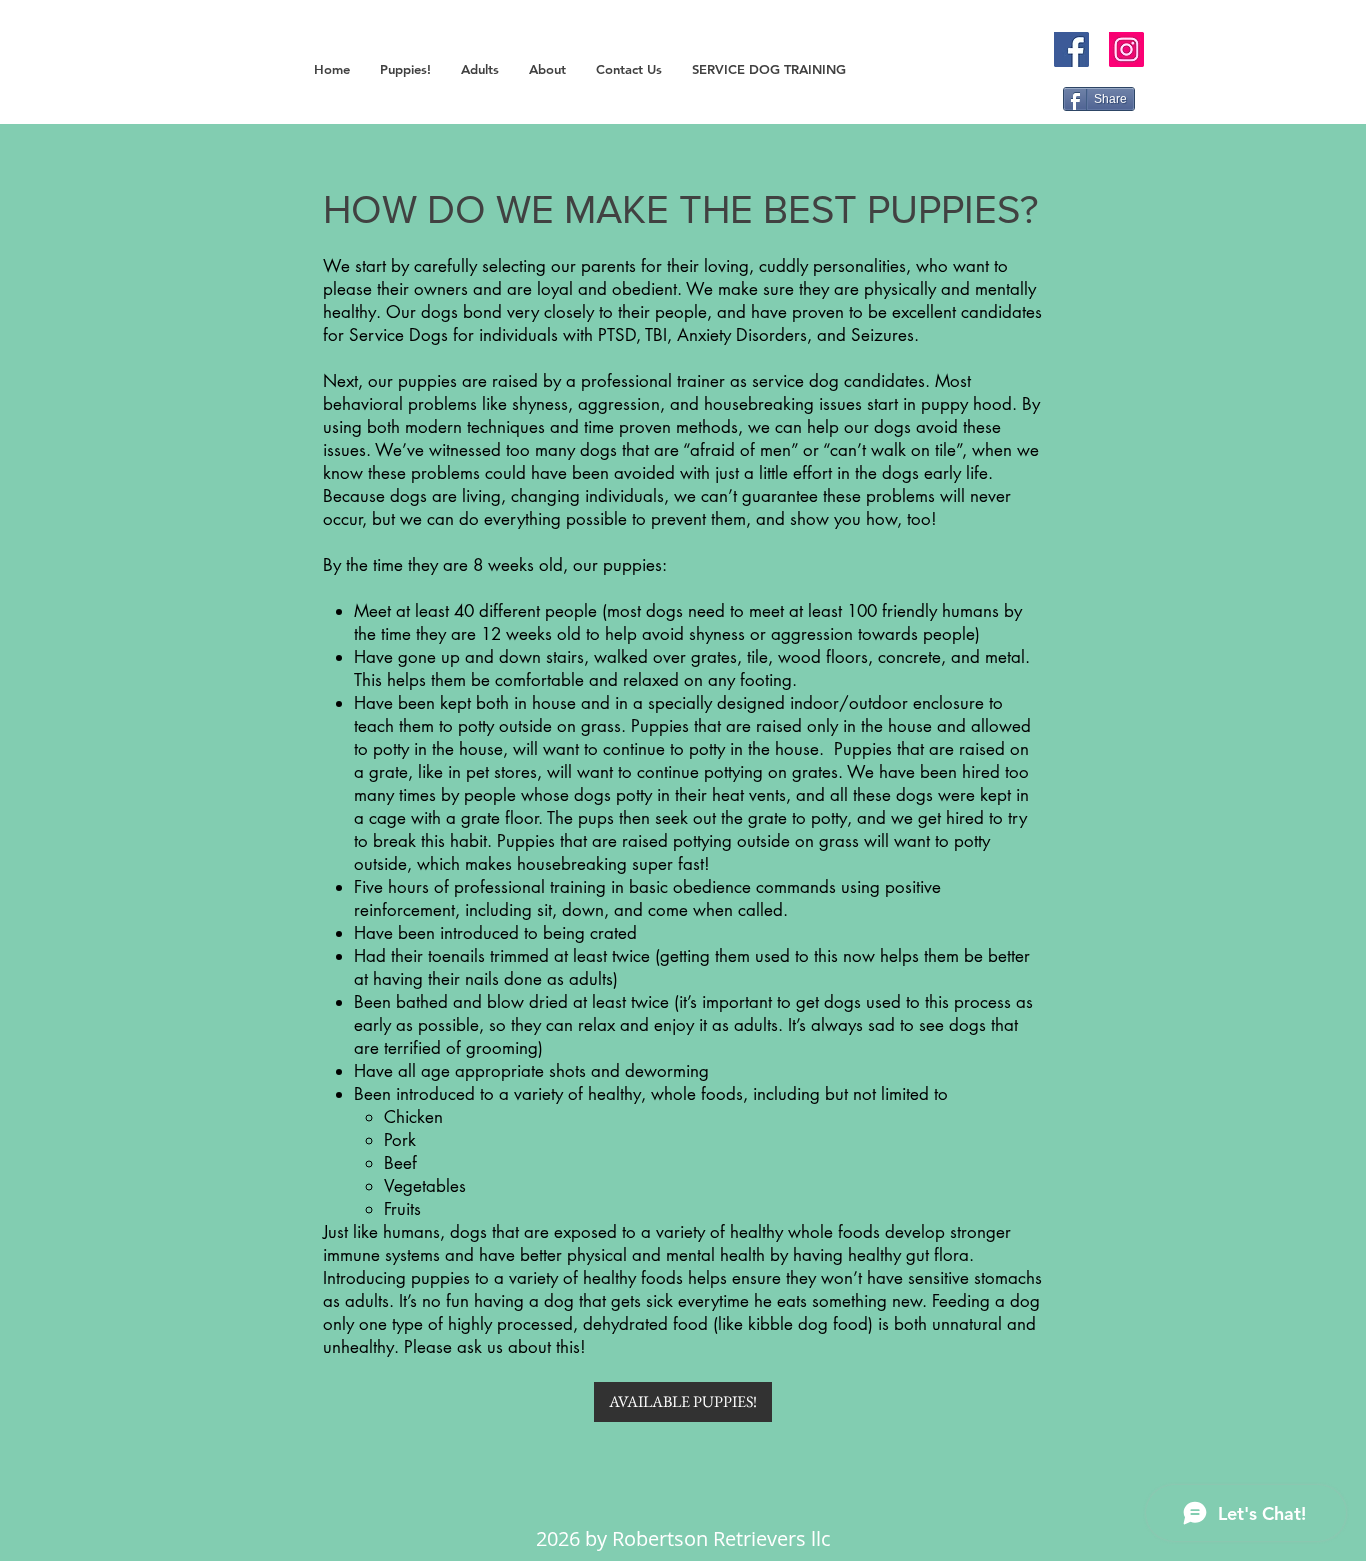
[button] (405, 69)
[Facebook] (1071, 49)
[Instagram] (1126, 49)
